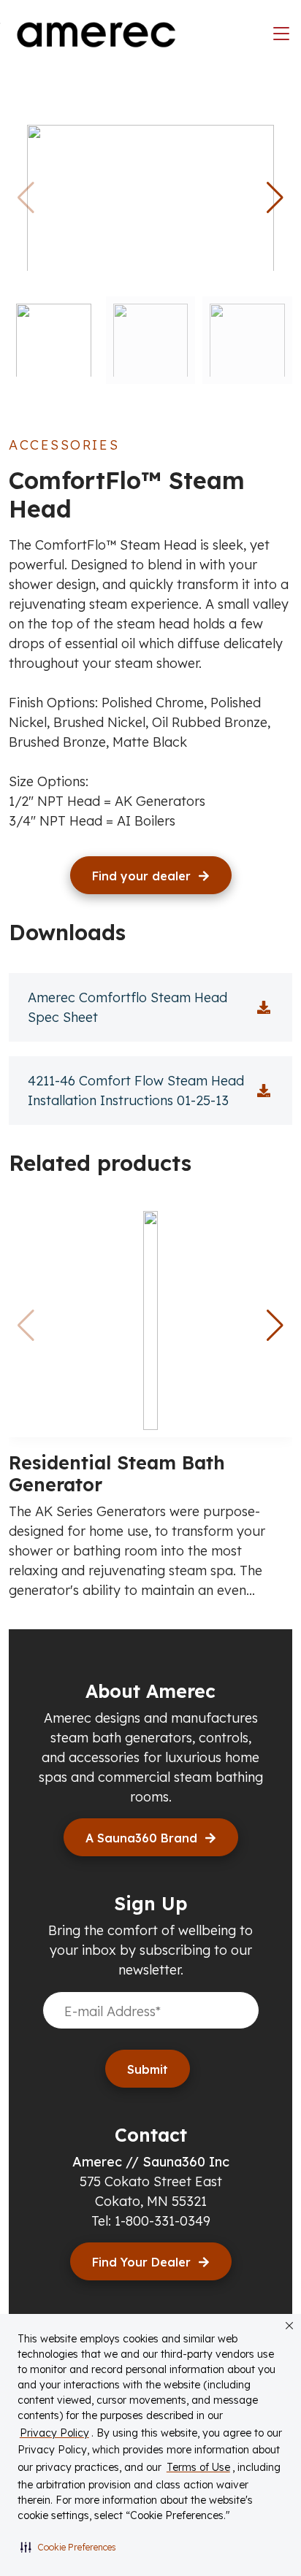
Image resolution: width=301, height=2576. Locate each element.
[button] (68, 2547)
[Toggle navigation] (281, 34)
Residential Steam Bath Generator (117, 1473)
